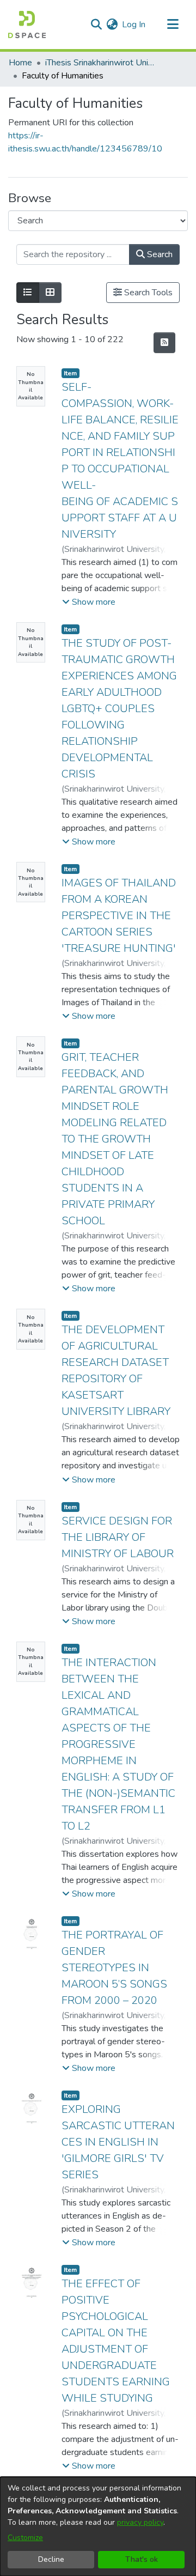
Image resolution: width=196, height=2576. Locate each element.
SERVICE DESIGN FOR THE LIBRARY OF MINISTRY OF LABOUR (118, 1537)
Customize (25, 2538)
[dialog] (98, 2526)
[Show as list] (28, 293)
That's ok (142, 2559)
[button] (89, 602)
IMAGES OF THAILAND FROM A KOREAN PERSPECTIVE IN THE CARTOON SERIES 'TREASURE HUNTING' (119, 916)
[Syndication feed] (164, 343)
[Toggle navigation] (173, 25)
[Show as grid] (50, 293)
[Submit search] (96, 25)
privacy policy (140, 2522)
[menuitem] (112, 25)
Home (20, 63)
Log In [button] (134, 25)
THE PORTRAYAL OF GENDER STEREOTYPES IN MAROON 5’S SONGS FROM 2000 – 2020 (114, 1968)
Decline (51, 2559)
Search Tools (147, 293)
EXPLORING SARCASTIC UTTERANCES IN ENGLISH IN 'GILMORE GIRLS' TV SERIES (118, 2142)
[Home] (27, 25)
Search (159, 254)
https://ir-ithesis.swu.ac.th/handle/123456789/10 (85, 142)
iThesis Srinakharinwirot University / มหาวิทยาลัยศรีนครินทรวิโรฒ (100, 63)
